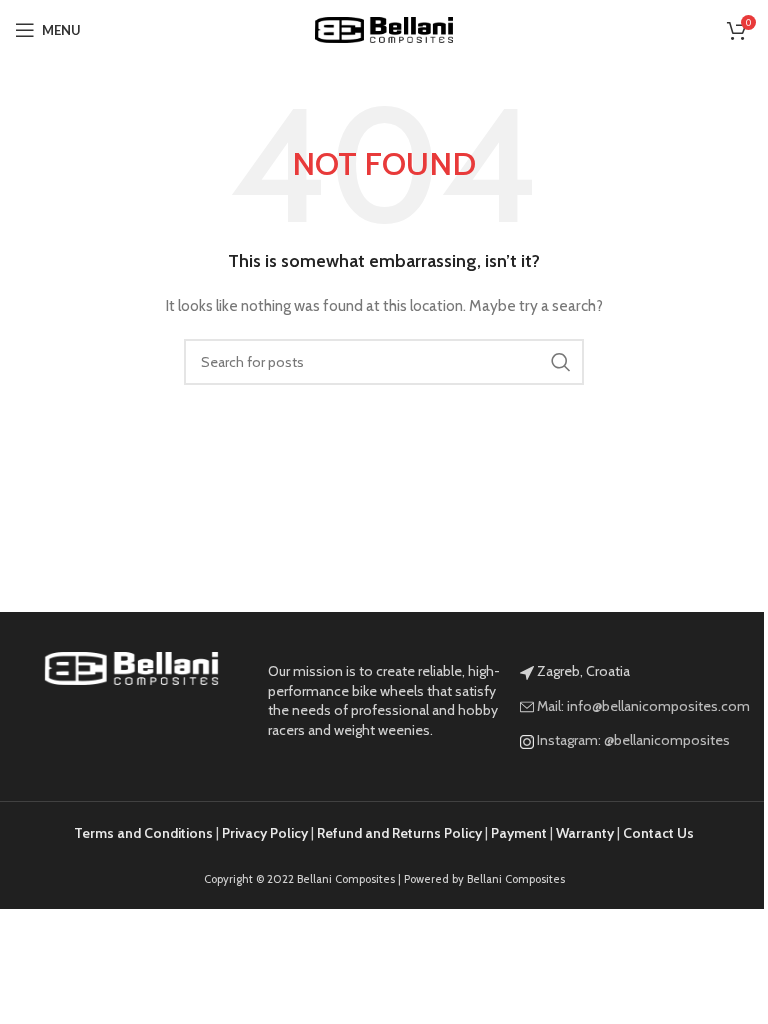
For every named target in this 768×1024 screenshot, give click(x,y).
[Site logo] (384, 28)
